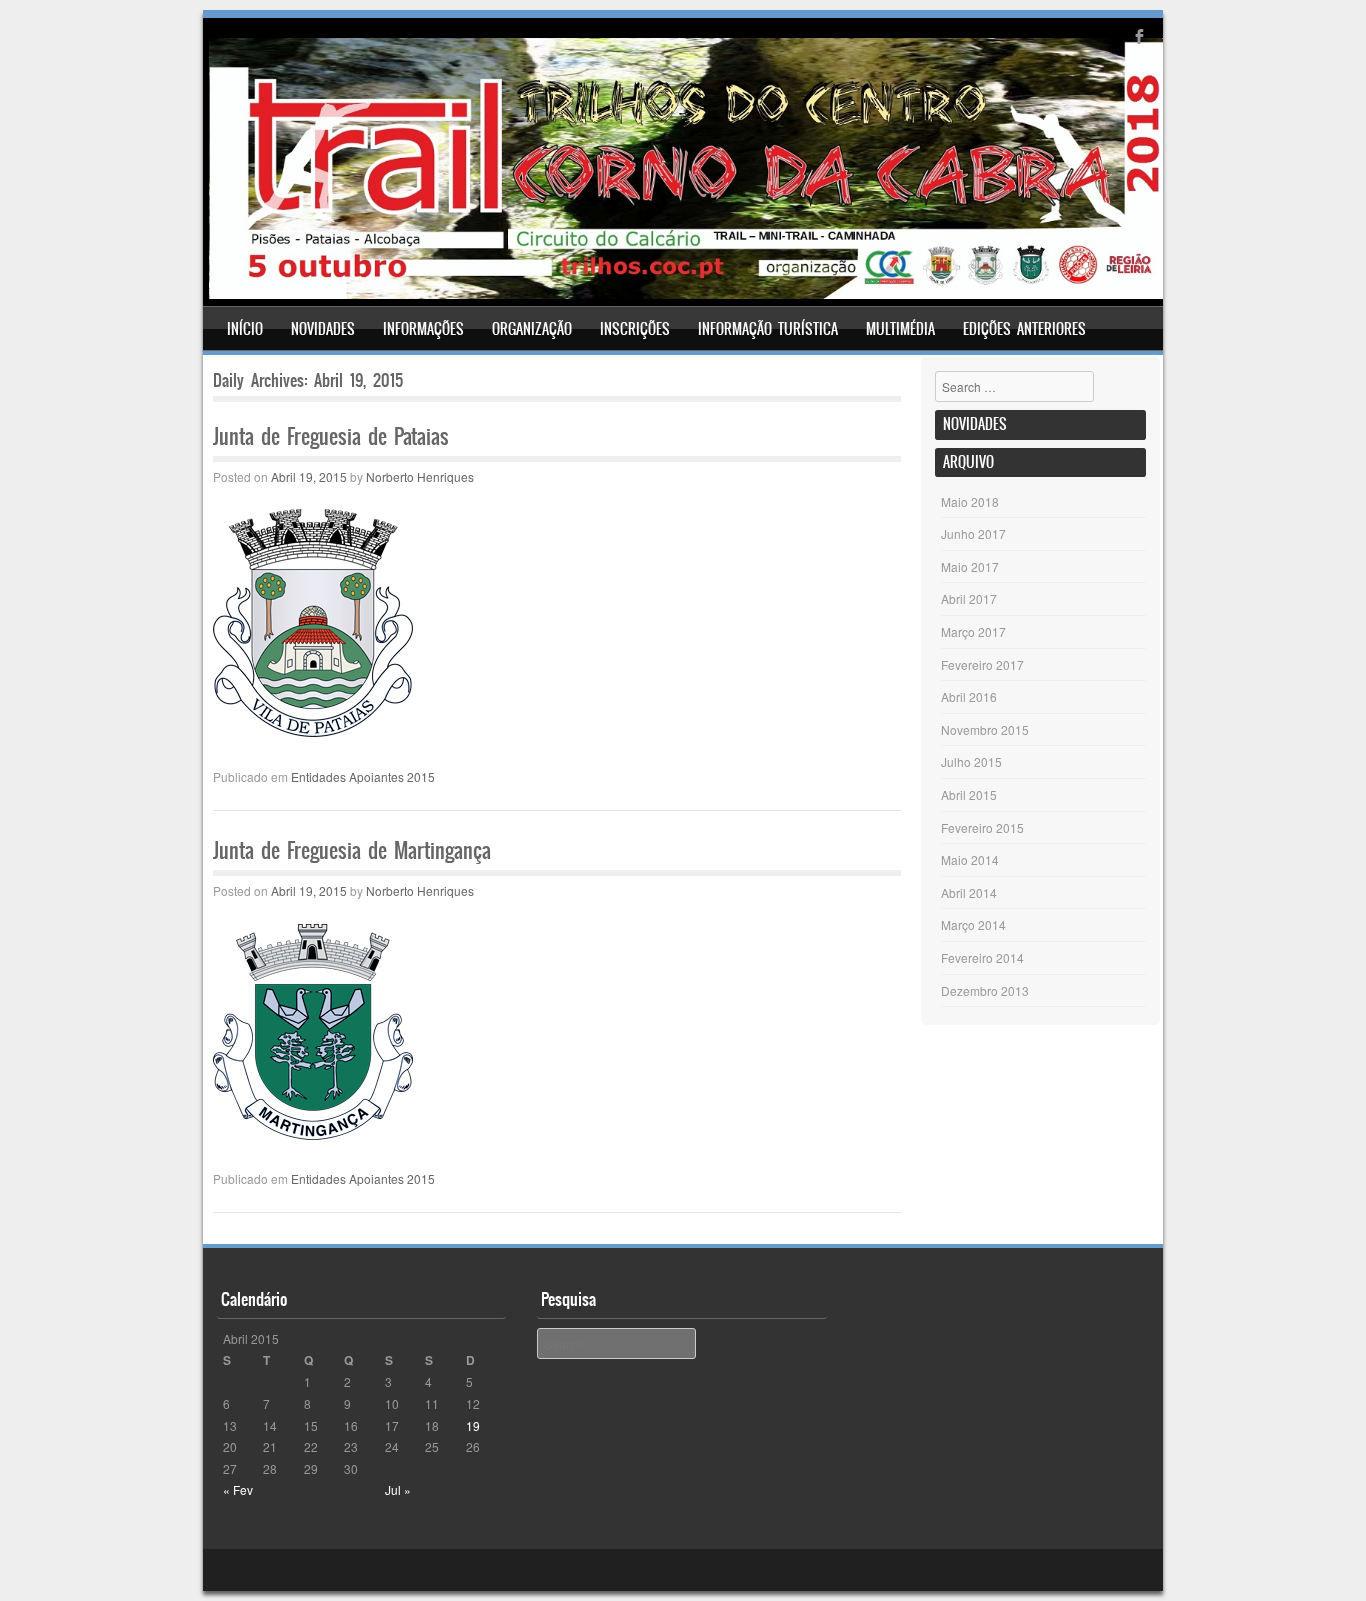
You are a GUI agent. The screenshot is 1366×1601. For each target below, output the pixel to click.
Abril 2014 (969, 892)
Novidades (323, 329)
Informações (423, 329)
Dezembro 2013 (985, 990)
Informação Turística (768, 329)
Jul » (398, 1489)
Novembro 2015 (985, 729)
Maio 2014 (970, 859)
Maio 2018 (970, 501)
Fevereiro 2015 (982, 827)
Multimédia (900, 329)
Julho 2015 (971, 761)
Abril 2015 (969, 794)
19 (473, 1425)
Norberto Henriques (420, 476)
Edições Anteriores (1024, 329)
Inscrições (635, 329)
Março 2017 (973, 631)
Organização (532, 329)
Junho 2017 (973, 533)
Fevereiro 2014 (982, 957)
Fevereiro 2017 (982, 664)
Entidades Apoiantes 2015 (363, 776)
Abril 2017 (969, 598)
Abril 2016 (969, 696)
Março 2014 (973, 924)
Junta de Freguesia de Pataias (331, 436)
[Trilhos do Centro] (686, 293)
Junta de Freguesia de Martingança (352, 850)
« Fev (238, 1489)
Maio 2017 (970, 566)
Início (245, 329)
